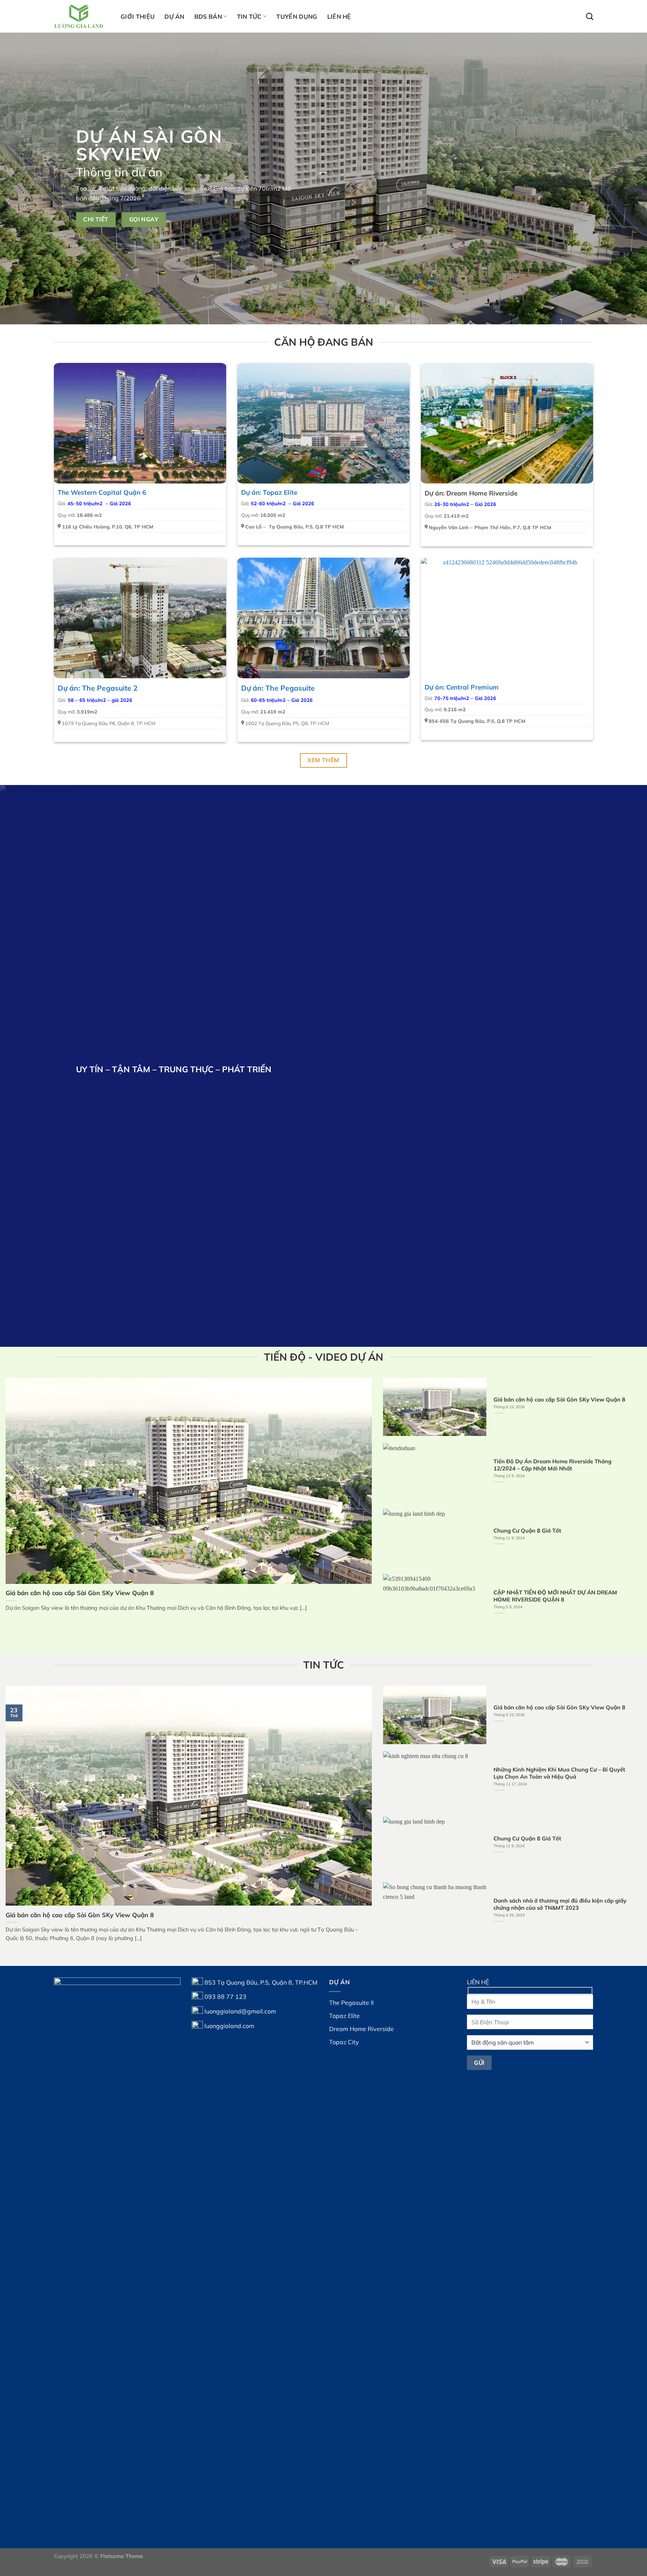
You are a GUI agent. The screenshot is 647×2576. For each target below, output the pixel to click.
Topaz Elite (344, 2016)
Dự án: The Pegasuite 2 (98, 688)
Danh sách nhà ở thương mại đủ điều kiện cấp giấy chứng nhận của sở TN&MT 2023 (560, 1904)
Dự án (174, 16)
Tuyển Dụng (297, 16)
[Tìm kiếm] (590, 16)
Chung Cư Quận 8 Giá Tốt (527, 1531)
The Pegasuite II (351, 2003)
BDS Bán (208, 16)
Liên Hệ (339, 16)
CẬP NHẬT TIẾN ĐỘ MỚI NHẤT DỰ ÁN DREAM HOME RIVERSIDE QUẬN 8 (555, 1596)
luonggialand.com (229, 2025)
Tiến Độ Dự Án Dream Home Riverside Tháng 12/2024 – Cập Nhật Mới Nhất (552, 1465)
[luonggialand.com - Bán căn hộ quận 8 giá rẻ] (82, 16)
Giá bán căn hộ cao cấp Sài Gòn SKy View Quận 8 (80, 1593)
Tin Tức (249, 16)
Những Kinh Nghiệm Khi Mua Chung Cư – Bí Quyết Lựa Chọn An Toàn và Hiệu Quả (559, 1773)
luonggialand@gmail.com (240, 2011)
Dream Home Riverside (362, 2029)
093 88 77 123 (225, 1997)
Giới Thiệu (138, 16)
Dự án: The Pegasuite (278, 688)
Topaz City (344, 2042)
